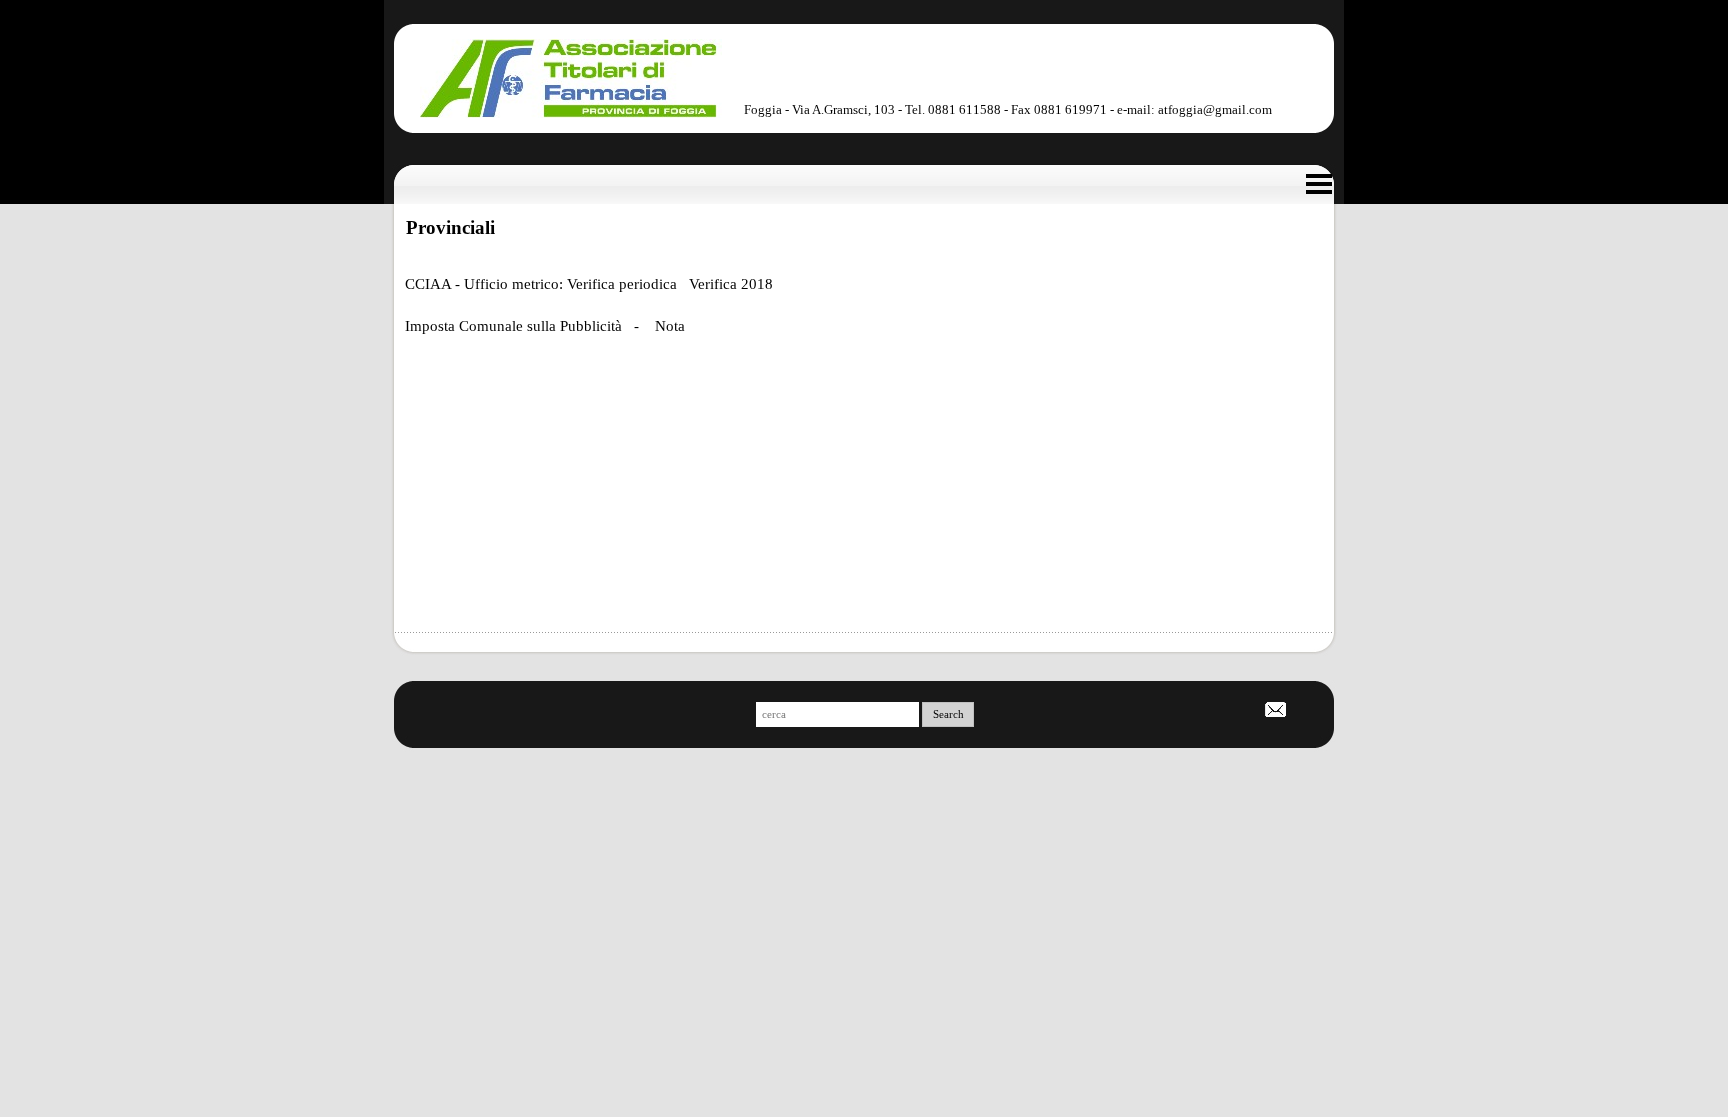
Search (948, 714)
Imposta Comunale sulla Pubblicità (513, 326)
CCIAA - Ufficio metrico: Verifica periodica (543, 284)
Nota (670, 326)
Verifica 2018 (731, 284)
